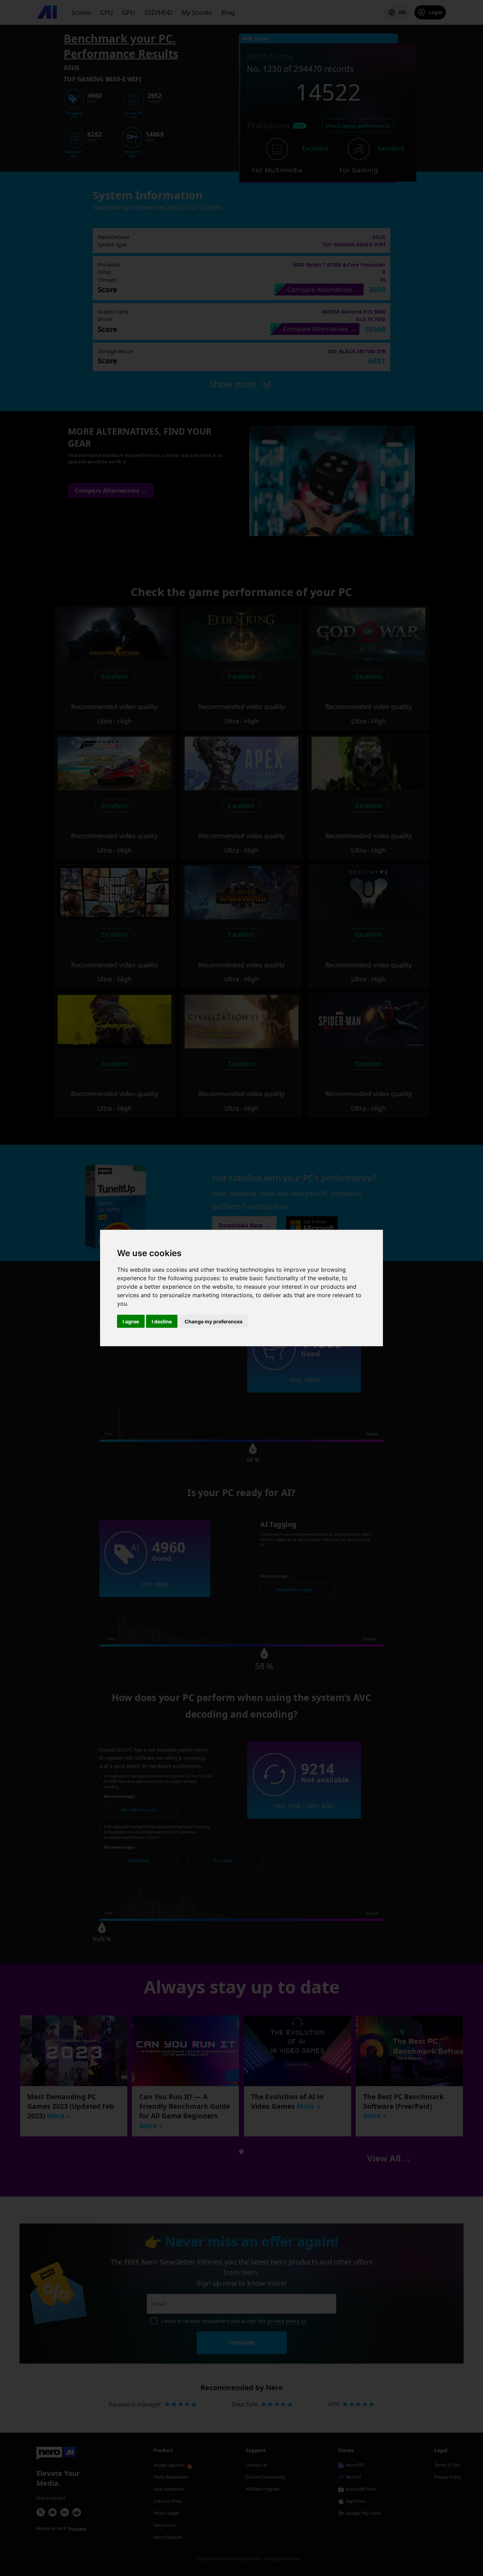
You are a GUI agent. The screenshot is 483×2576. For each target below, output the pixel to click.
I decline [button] (162, 1321)
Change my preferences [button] (214, 1321)
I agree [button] (131, 1321)
